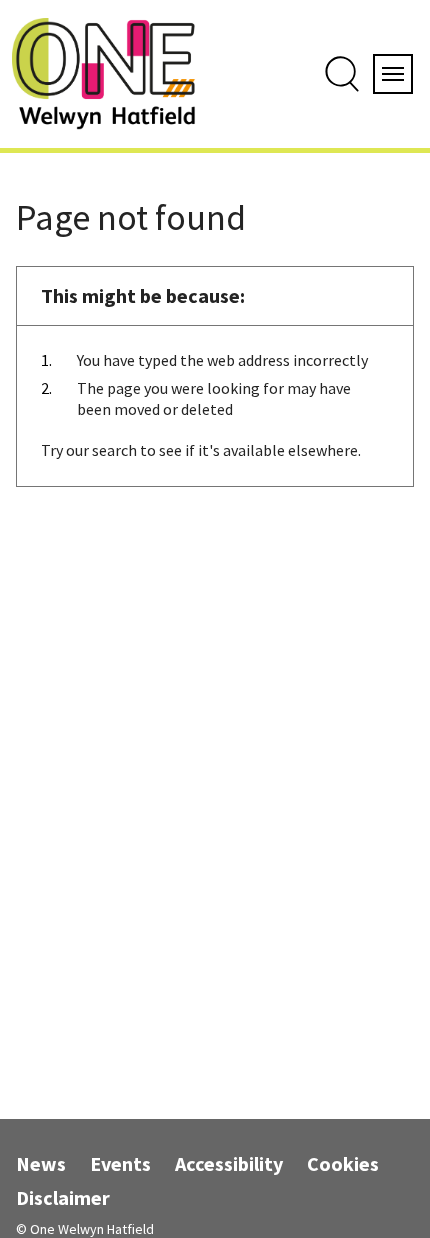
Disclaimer (63, 1197)
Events (120, 1163)
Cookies (343, 1163)
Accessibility (229, 1163)
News (41, 1163)
